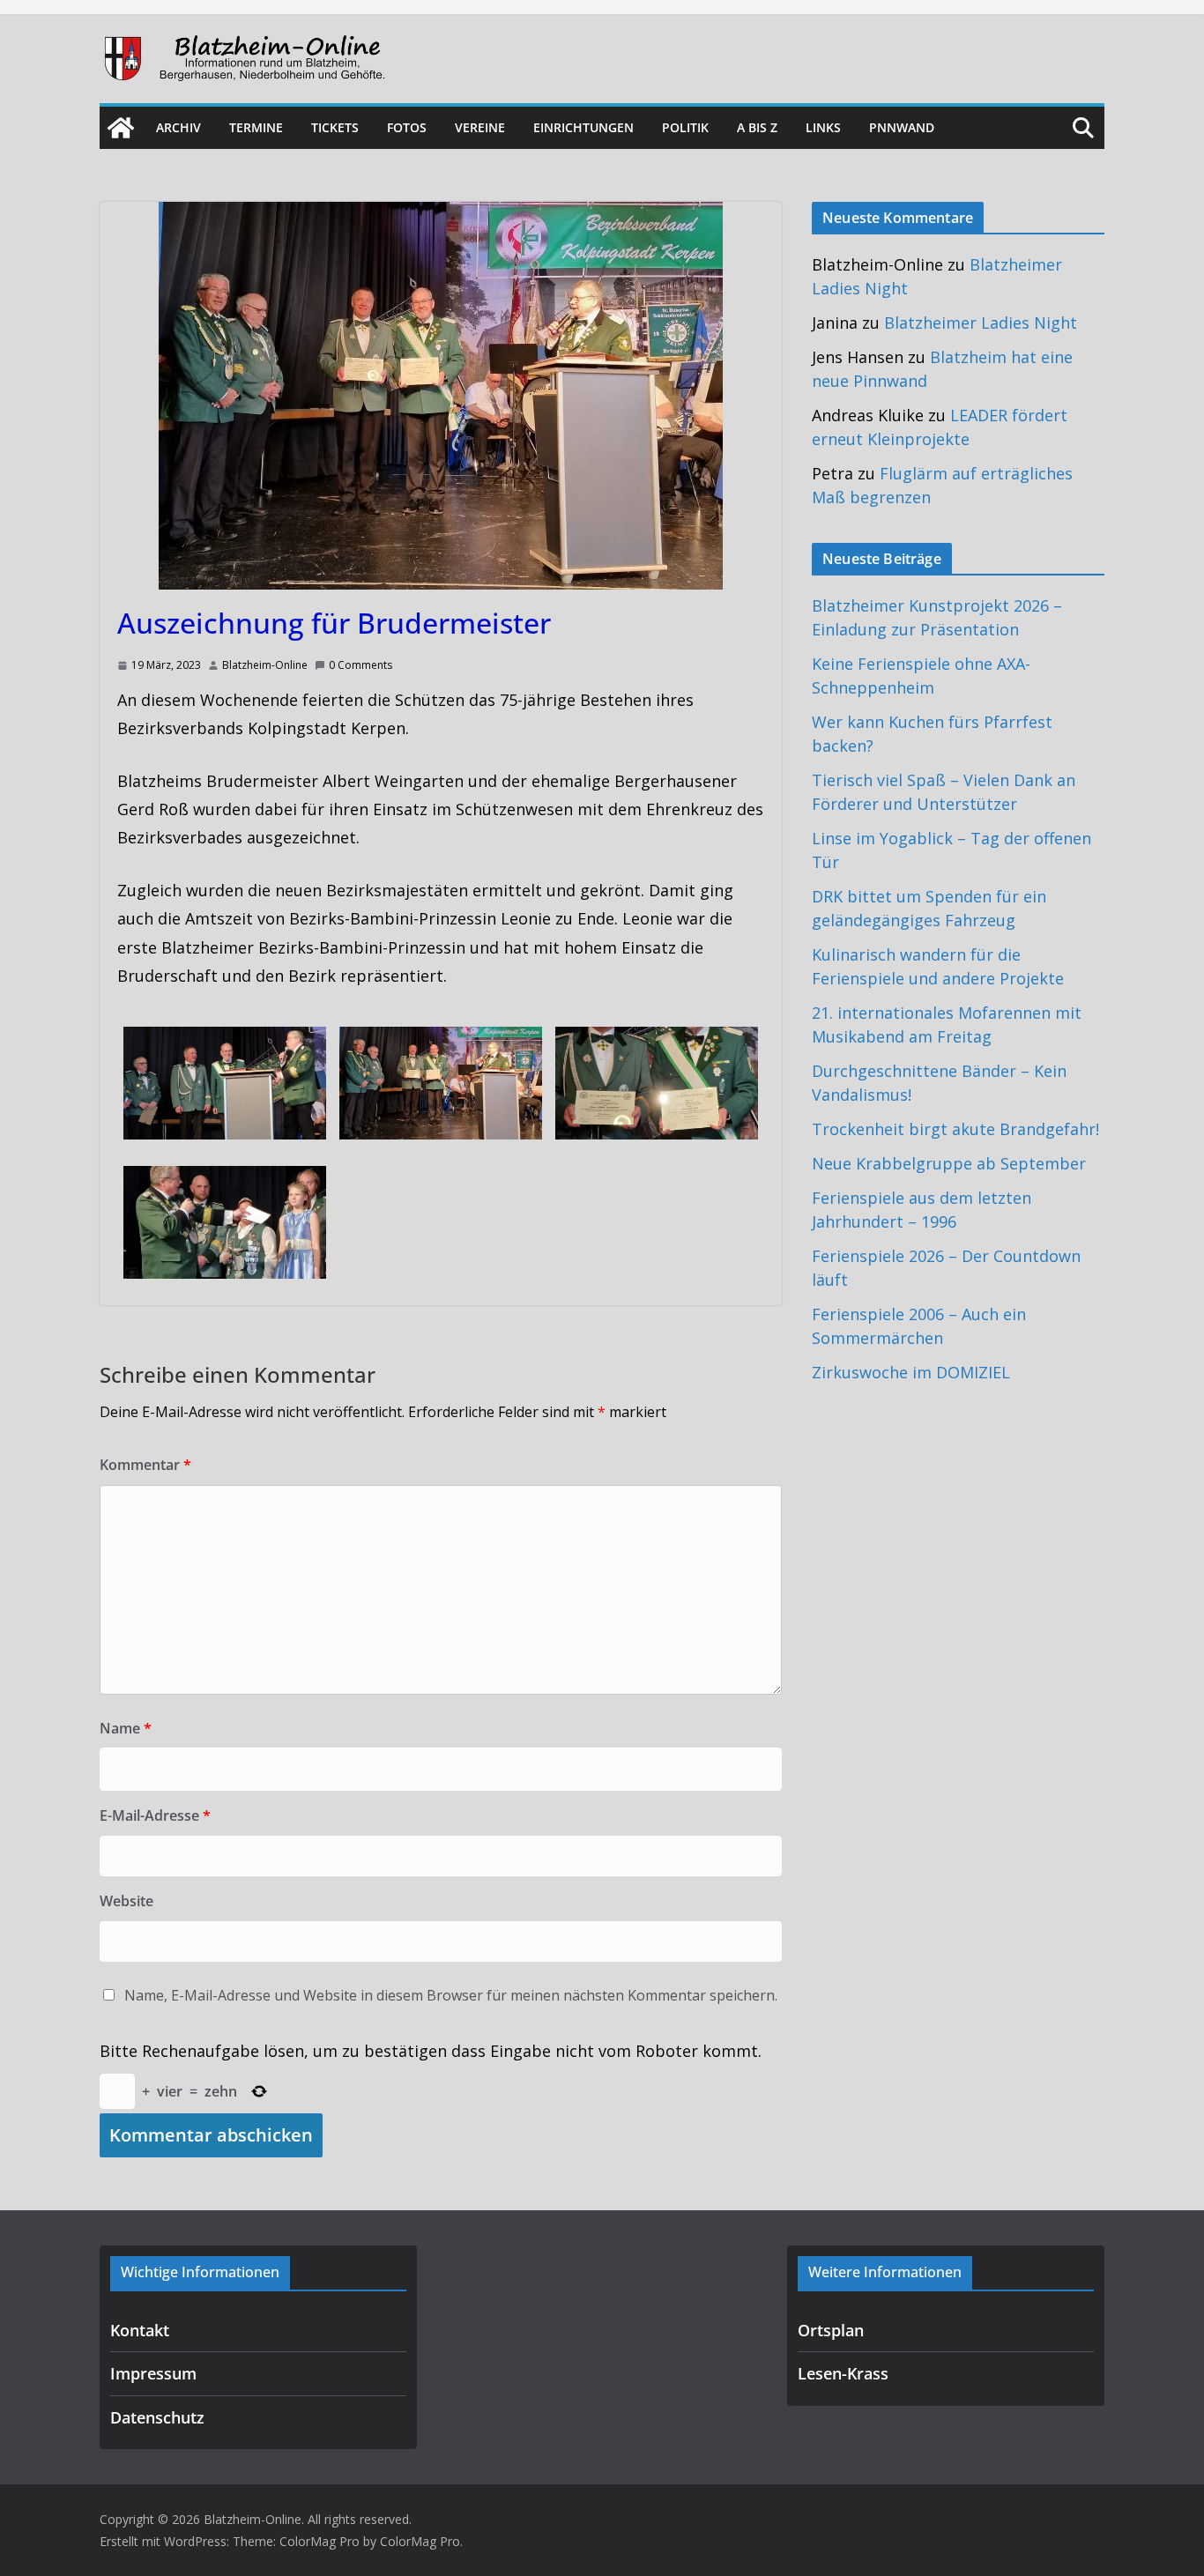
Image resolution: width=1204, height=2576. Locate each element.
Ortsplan (831, 2330)
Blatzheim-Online (265, 665)
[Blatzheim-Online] (121, 128)
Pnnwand (902, 127)
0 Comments (360, 665)
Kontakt (140, 2330)
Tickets (335, 127)
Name (126, 1728)
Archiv (178, 127)
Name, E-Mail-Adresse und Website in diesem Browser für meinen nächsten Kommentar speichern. (451, 1995)
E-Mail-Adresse (155, 1815)
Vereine (480, 127)
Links (823, 127)
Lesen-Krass (843, 2373)
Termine (256, 127)
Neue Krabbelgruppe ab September (949, 1163)
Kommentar (145, 1465)
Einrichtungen (583, 127)
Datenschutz (157, 2417)
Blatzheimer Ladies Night (981, 323)
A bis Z (757, 127)
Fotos (407, 127)
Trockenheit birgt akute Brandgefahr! (955, 1129)
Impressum (153, 2373)
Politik (685, 127)
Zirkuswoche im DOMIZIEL (911, 1372)
